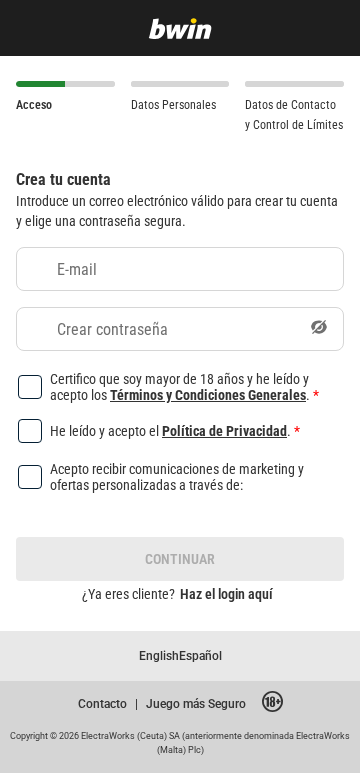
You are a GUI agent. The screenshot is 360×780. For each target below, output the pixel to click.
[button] (319, 329)
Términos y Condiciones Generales (208, 394)
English (159, 655)
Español (200, 655)
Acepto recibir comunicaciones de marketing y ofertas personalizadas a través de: (177, 477)
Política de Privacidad (224, 430)
